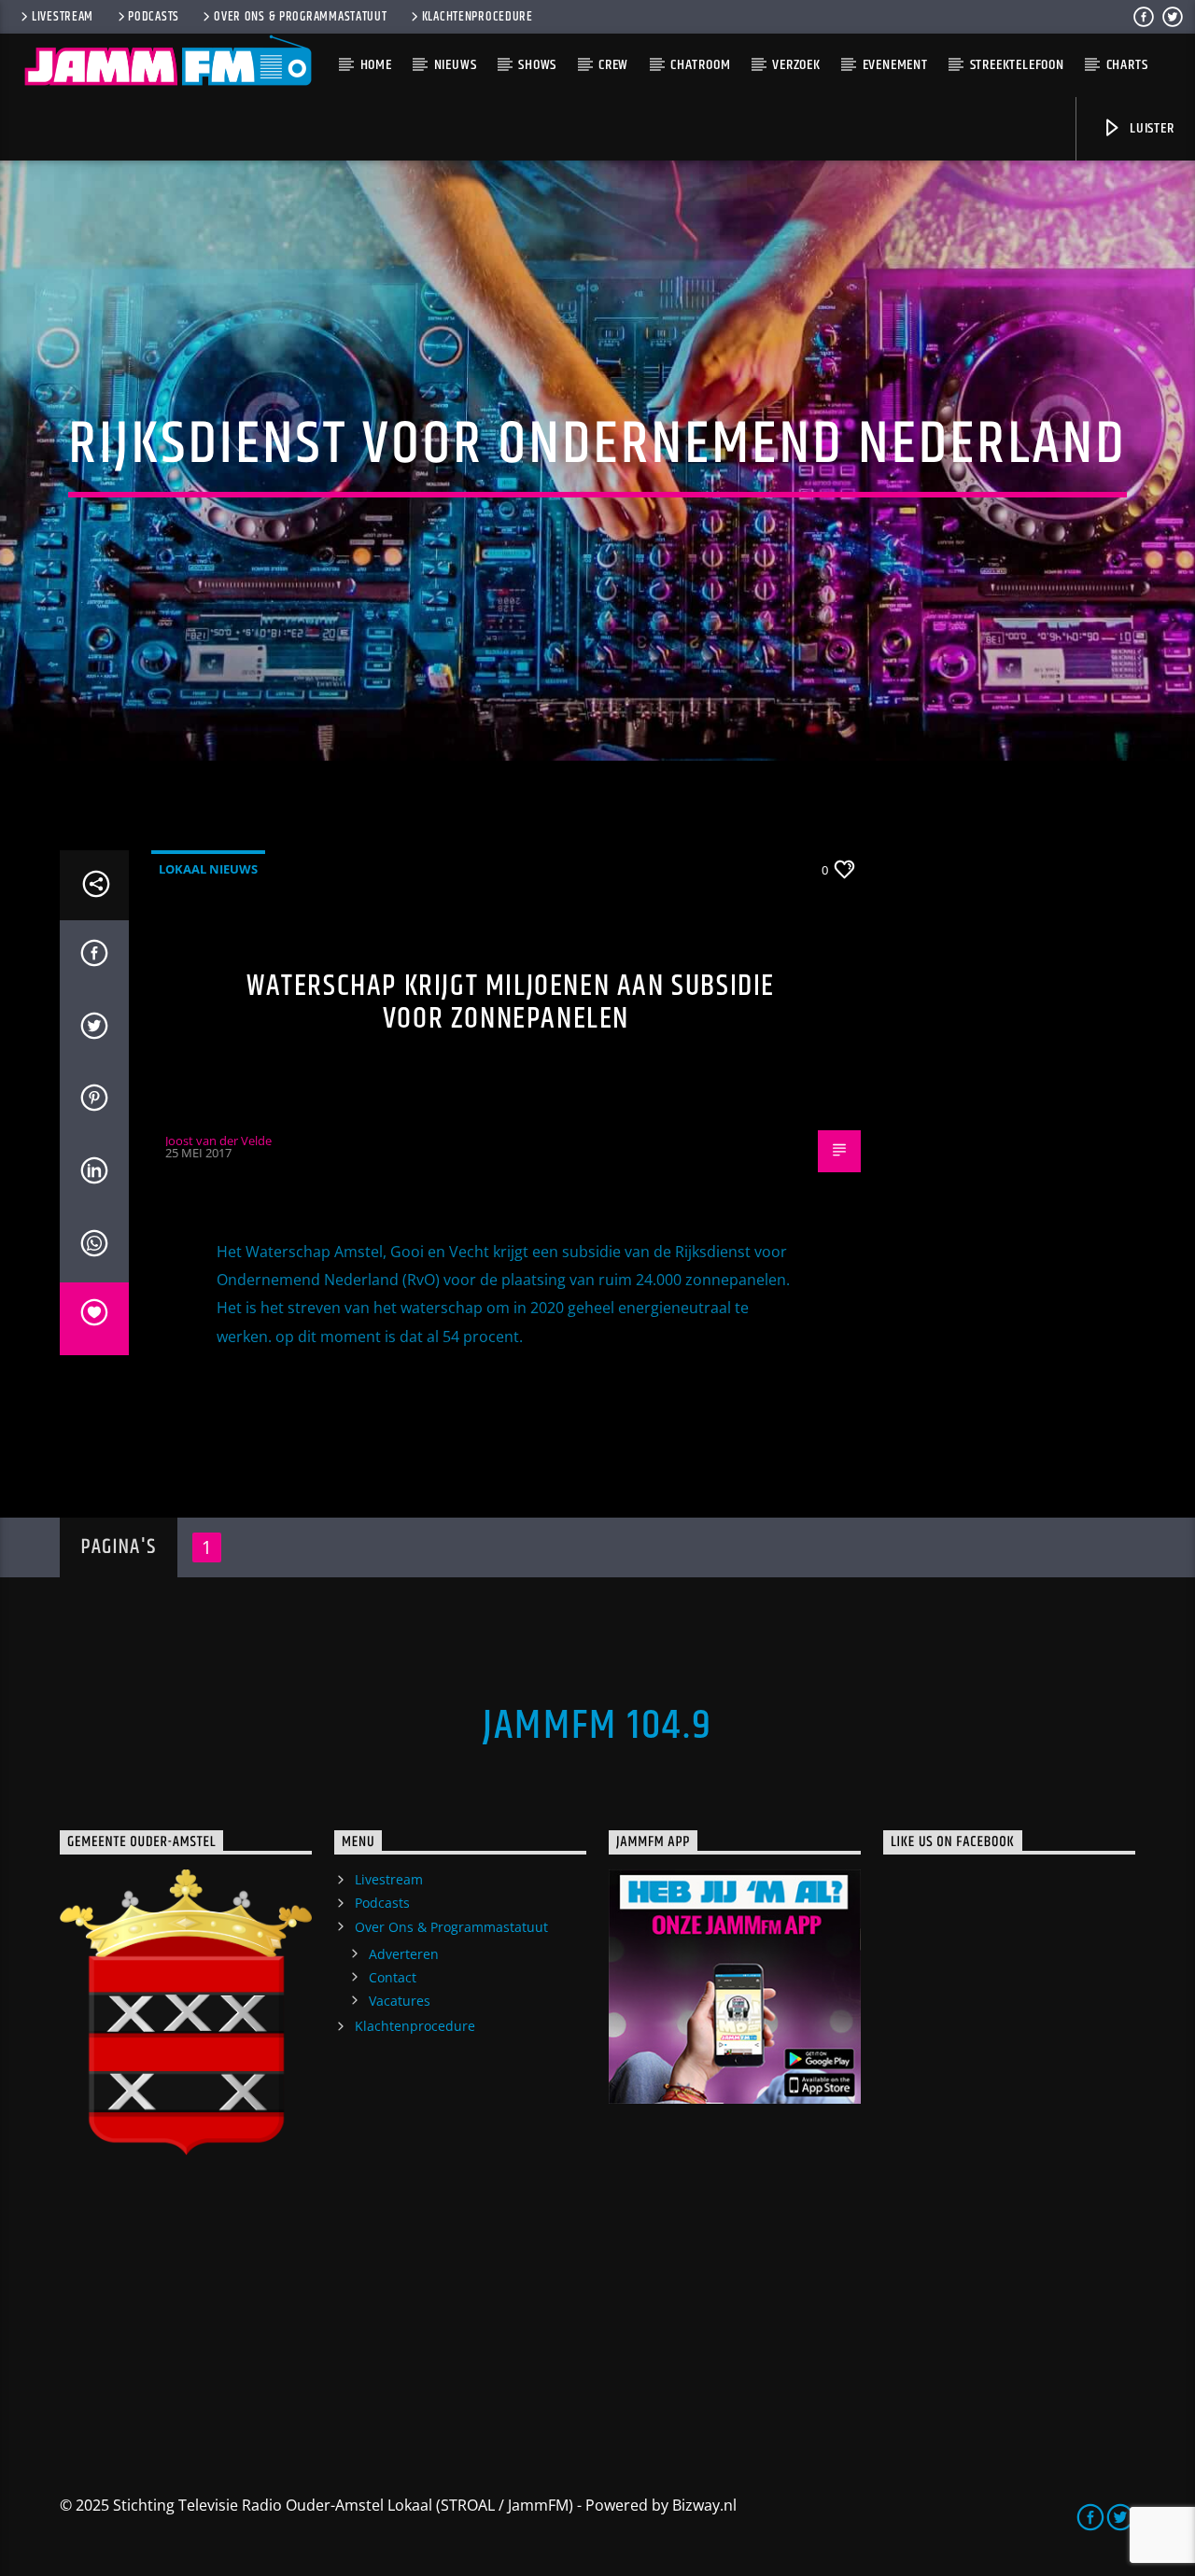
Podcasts (154, 17)
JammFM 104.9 (597, 1726)
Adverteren (404, 1954)
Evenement (895, 65)
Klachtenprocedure (478, 17)
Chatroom (700, 65)
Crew (613, 65)
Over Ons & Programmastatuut (300, 17)
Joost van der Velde (218, 1141)
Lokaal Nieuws (208, 869)
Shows (537, 65)
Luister (1150, 128)
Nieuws (456, 65)
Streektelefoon (1017, 65)
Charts (1127, 65)
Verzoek (796, 65)
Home (376, 65)
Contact (393, 1977)
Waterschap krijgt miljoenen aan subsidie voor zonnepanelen (511, 1002)
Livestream (63, 17)
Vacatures (400, 2001)
